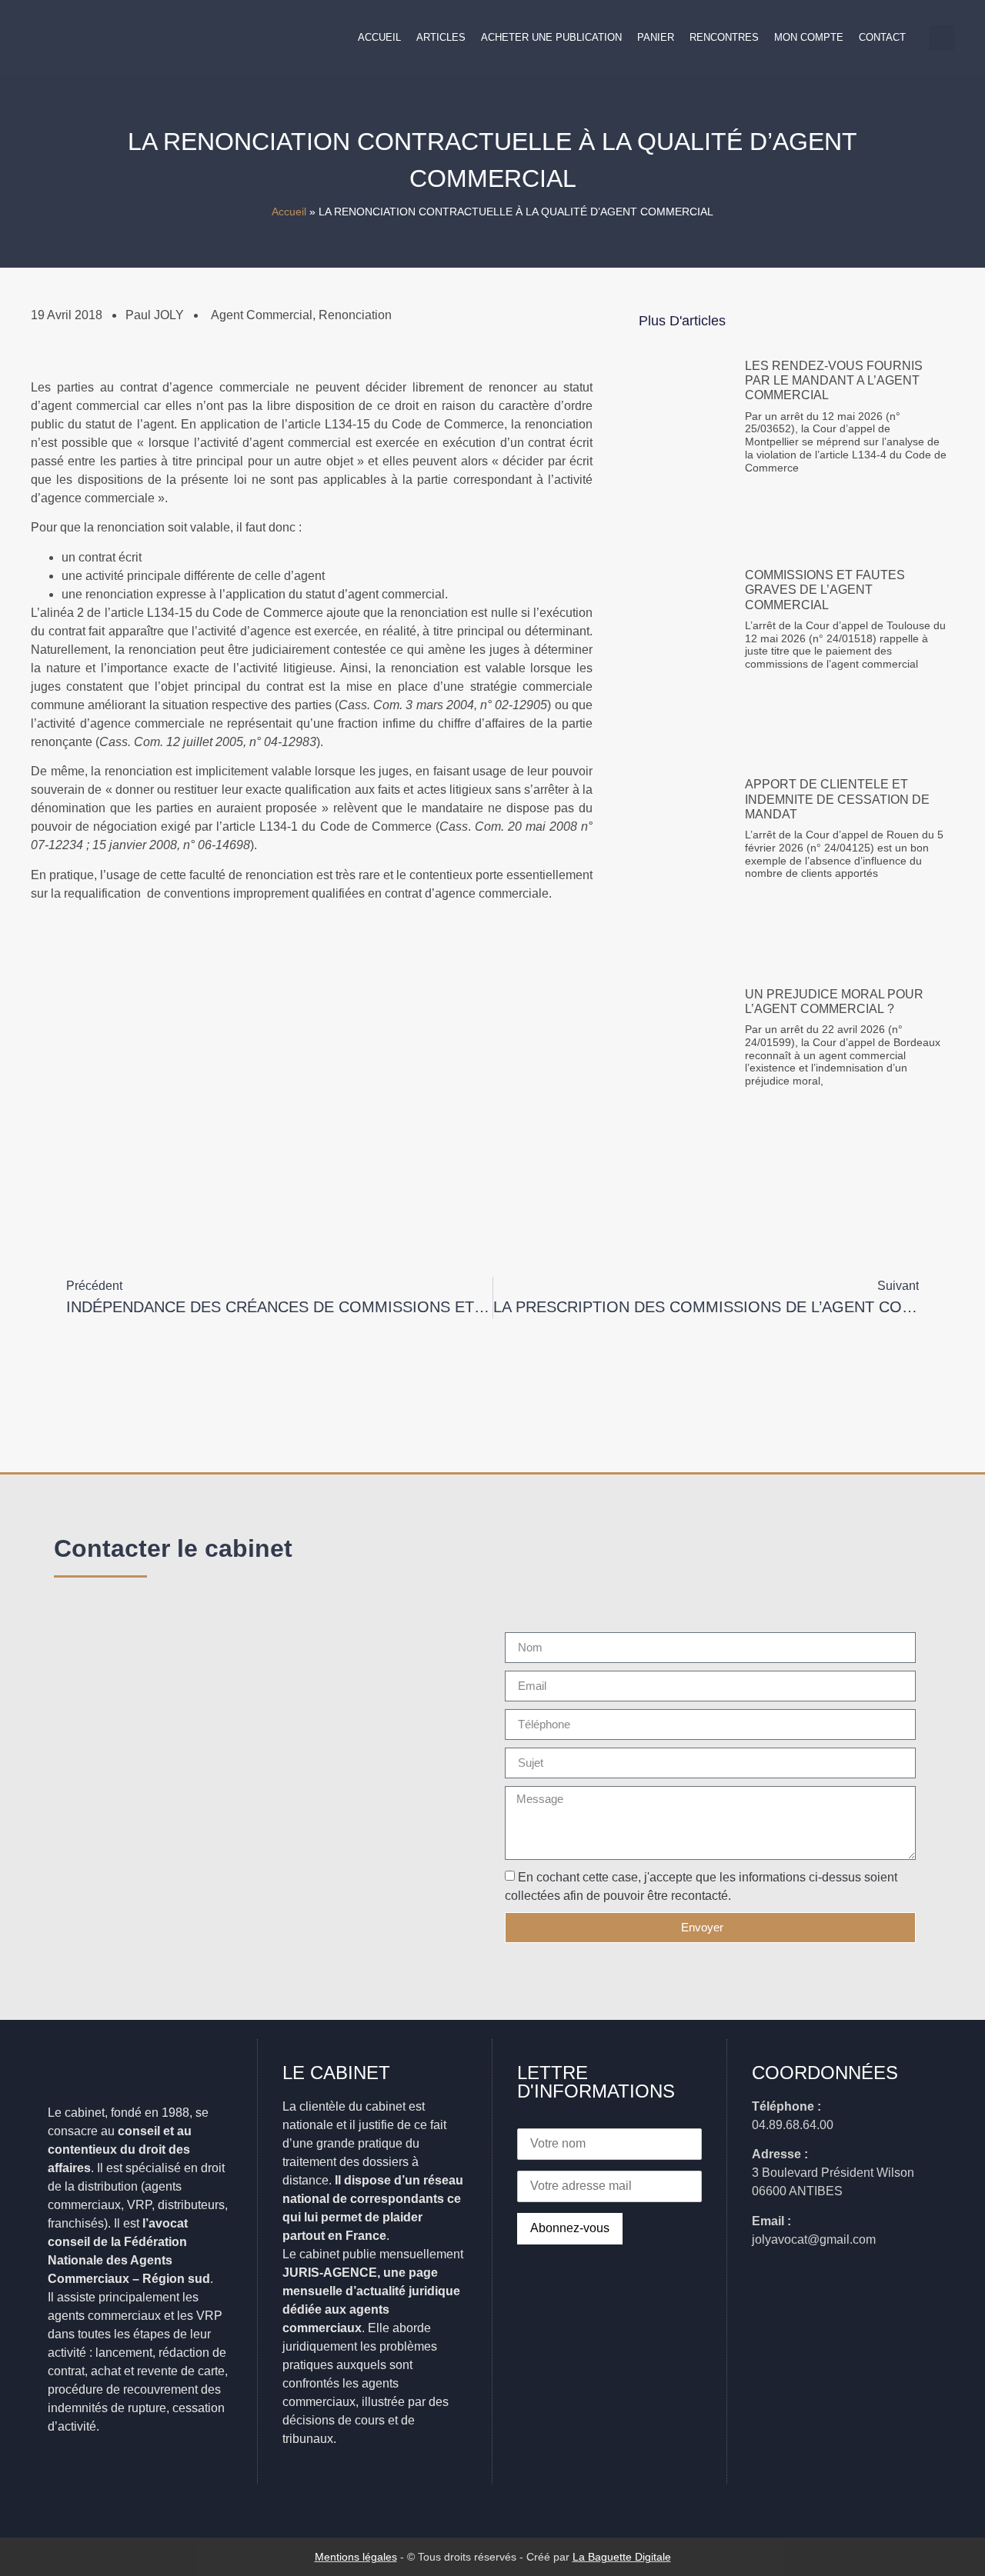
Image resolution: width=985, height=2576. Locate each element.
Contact (882, 37)
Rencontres (724, 37)
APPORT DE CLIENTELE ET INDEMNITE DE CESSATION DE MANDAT (837, 799)
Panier (656, 37)
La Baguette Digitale (622, 2557)
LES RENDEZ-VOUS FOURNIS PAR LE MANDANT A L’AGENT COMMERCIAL (834, 380)
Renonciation (355, 315)
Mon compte (809, 37)
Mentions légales (356, 2557)
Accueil (379, 37)
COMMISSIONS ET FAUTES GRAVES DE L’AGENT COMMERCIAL (825, 590)
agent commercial (262, 315)
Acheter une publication (551, 37)
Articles (441, 37)
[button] (942, 38)
